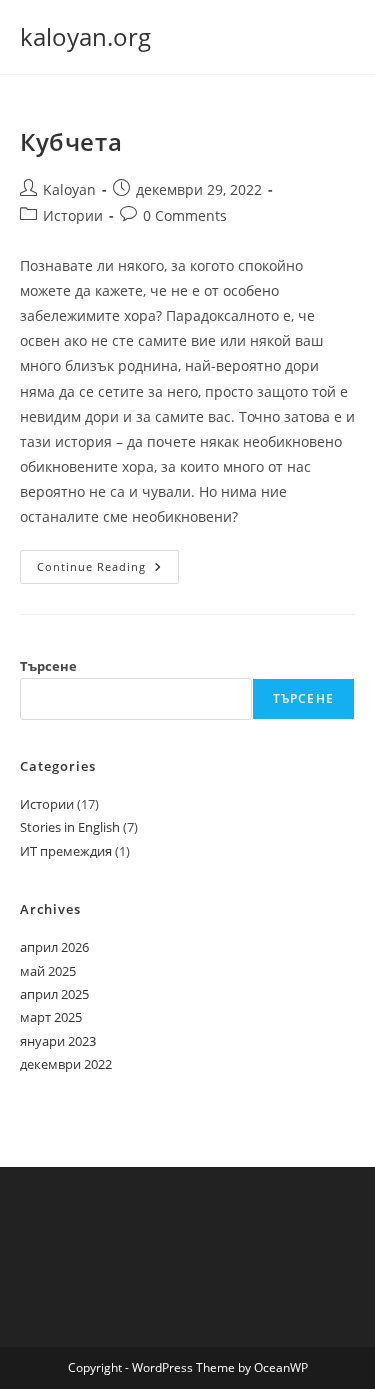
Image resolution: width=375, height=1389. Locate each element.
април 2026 (54, 947)
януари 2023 (58, 1041)
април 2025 (54, 994)
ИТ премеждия (66, 851)
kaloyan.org (85, 36)
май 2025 (48, 971)
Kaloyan (69, 189)
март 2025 (51, 1017)
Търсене (48, 666)
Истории (73, 215)
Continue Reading (108, 566)
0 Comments (185, 215)
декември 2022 (66, 1064)
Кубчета (71, 141)
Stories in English (70, 827)
